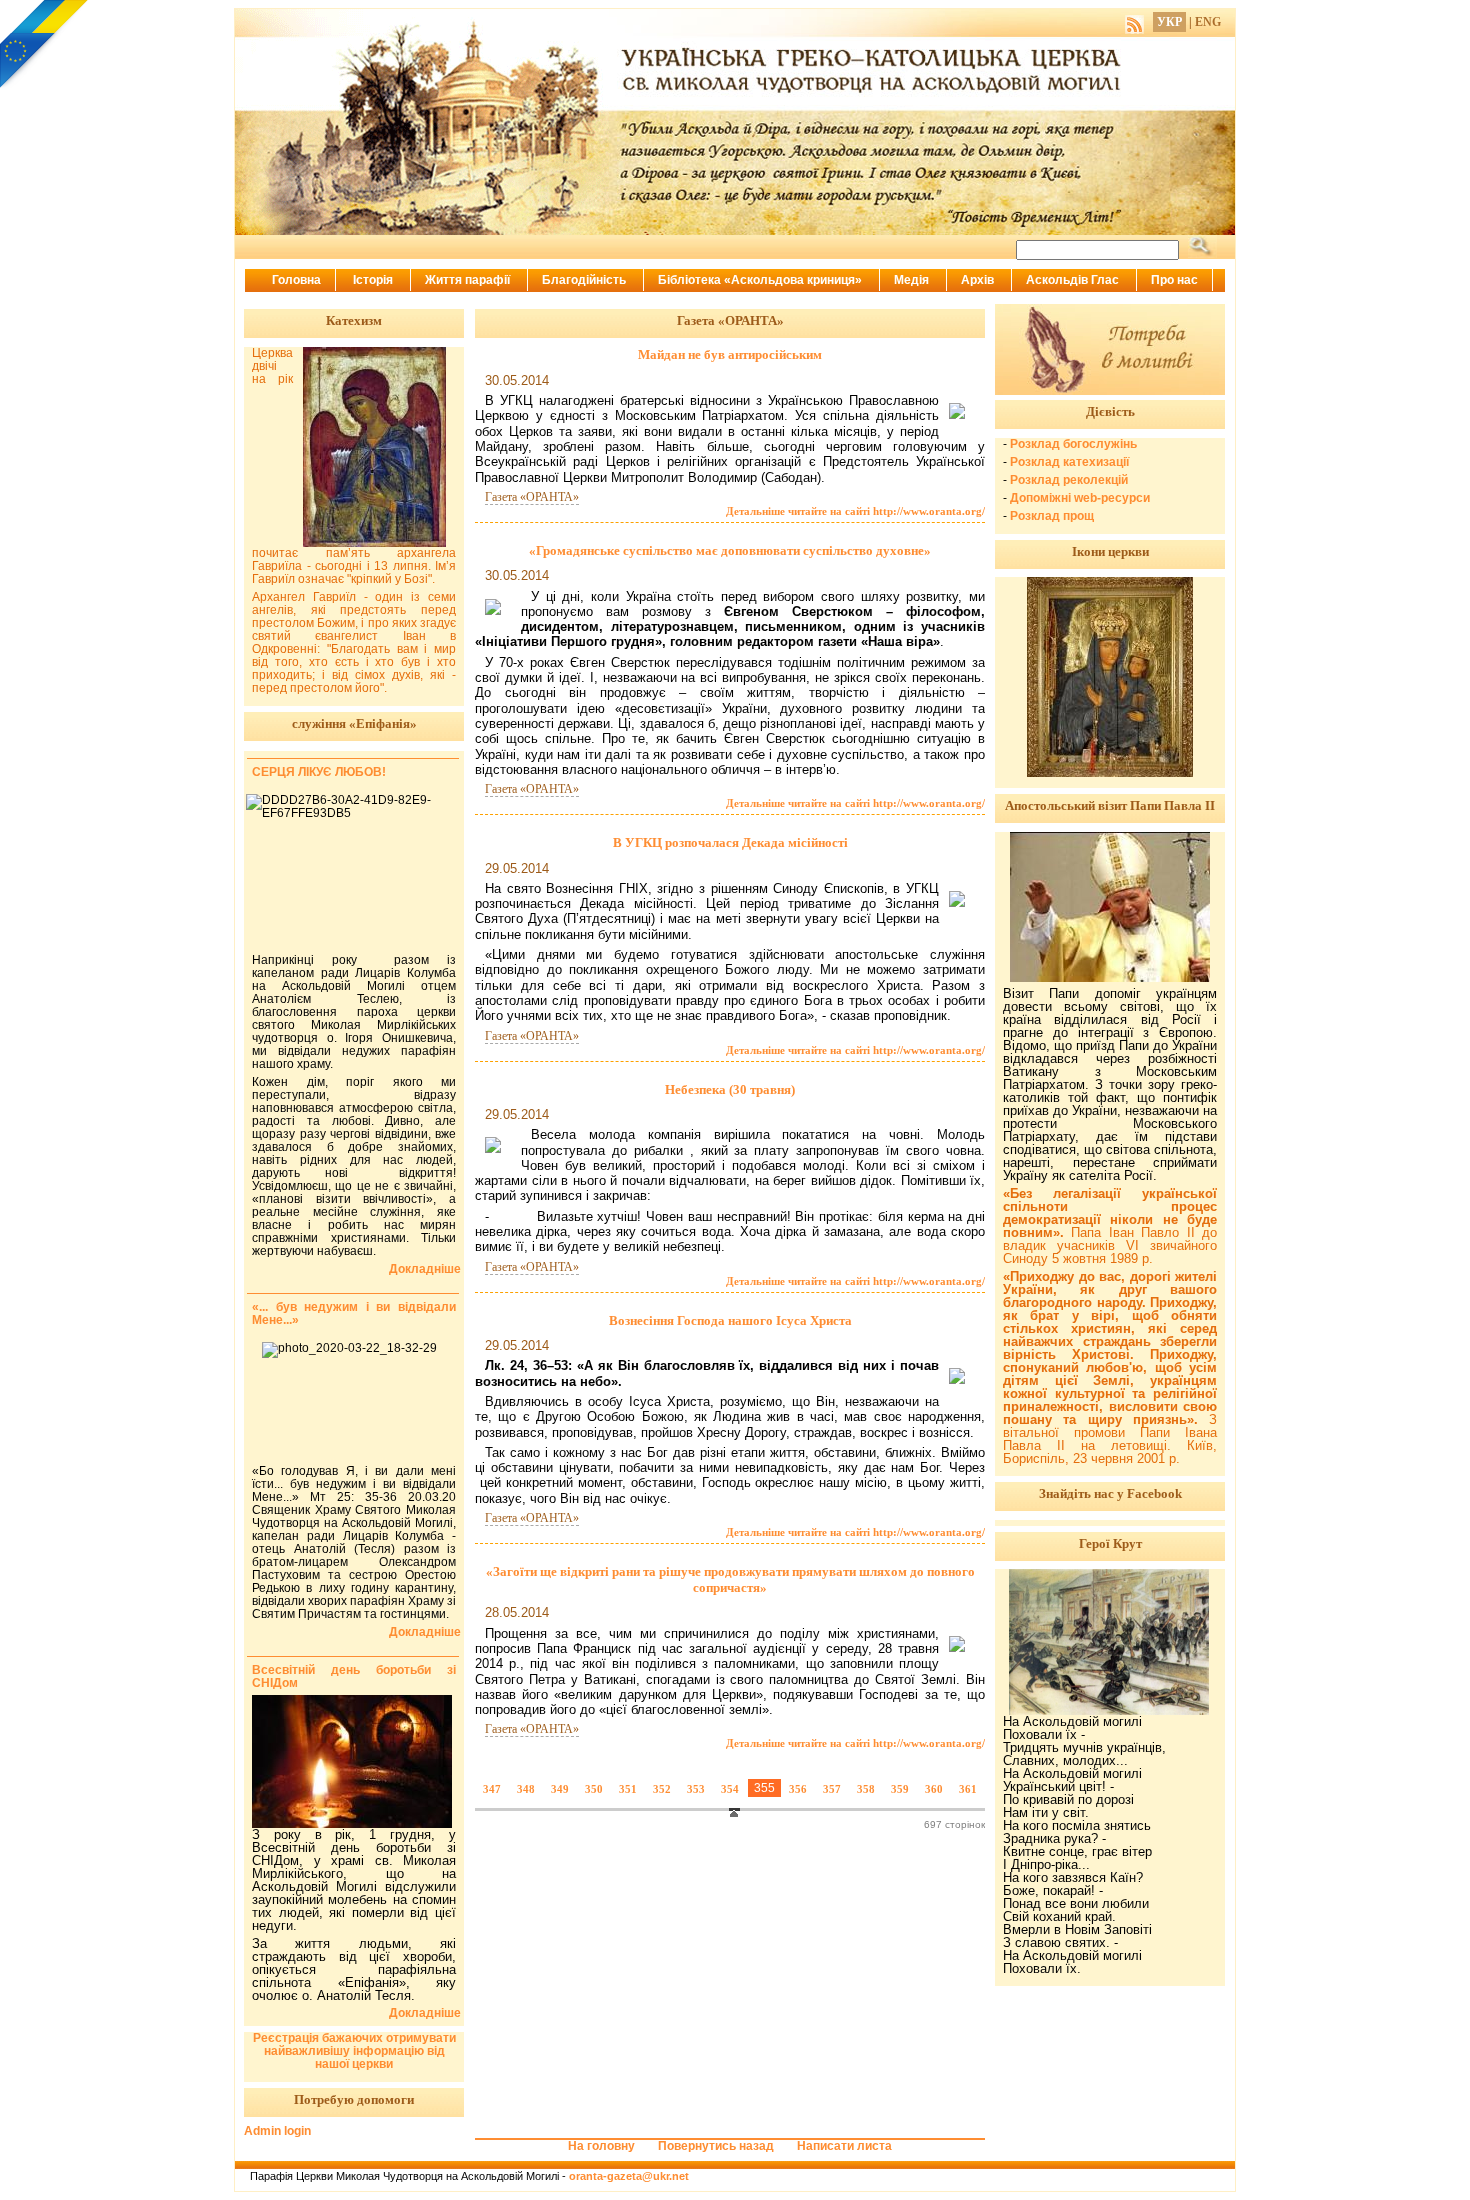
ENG (1208, 22)
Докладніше (425, 1269)
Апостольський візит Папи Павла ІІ (1110, 805)
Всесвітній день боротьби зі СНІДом (354, 1676)
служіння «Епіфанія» (354, 723)
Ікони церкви (1110, 551)
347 (492, 1789)
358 (866, 1789)
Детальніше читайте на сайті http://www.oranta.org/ (855, 511)
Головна (296, 280)
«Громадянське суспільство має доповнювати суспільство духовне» (730, 550)
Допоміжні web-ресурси (1080, 498)
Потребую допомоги (354, 2099)
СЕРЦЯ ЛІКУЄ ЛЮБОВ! (319, 772)
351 (628, 1789)
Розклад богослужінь (1073, 444)
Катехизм (354, 320)
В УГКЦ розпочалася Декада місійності (730, 842)
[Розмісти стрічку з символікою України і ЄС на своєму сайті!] (45, 45)
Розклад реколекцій (1069, 480)
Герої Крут (1110, 1543)
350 (594, 1789)
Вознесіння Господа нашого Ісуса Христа (730, 1320)
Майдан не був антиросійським (730, 354)
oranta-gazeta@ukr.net (629, 2176)
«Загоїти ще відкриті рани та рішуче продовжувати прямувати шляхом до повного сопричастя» (730, 1579)
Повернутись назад (716, 2146)
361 (968, 1789)
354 (730, 1789)
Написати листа (844, 2146)
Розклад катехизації (1069, 462)
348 (526, 1789)
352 (662, 1789)
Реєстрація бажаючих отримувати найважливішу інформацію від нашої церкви (354, 2051)
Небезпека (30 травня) (730, 1089)
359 (900, 1789)
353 (696, 1789)
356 (798, 1789)
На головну (601, 2146)
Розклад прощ (1052, 516)
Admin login (277, 2131)
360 (934, 1789)
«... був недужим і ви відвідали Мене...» (354, 1313)
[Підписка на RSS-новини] (1134, 22)
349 (560, 1789)
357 (832, 1789)
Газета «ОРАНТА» (532, 497)
